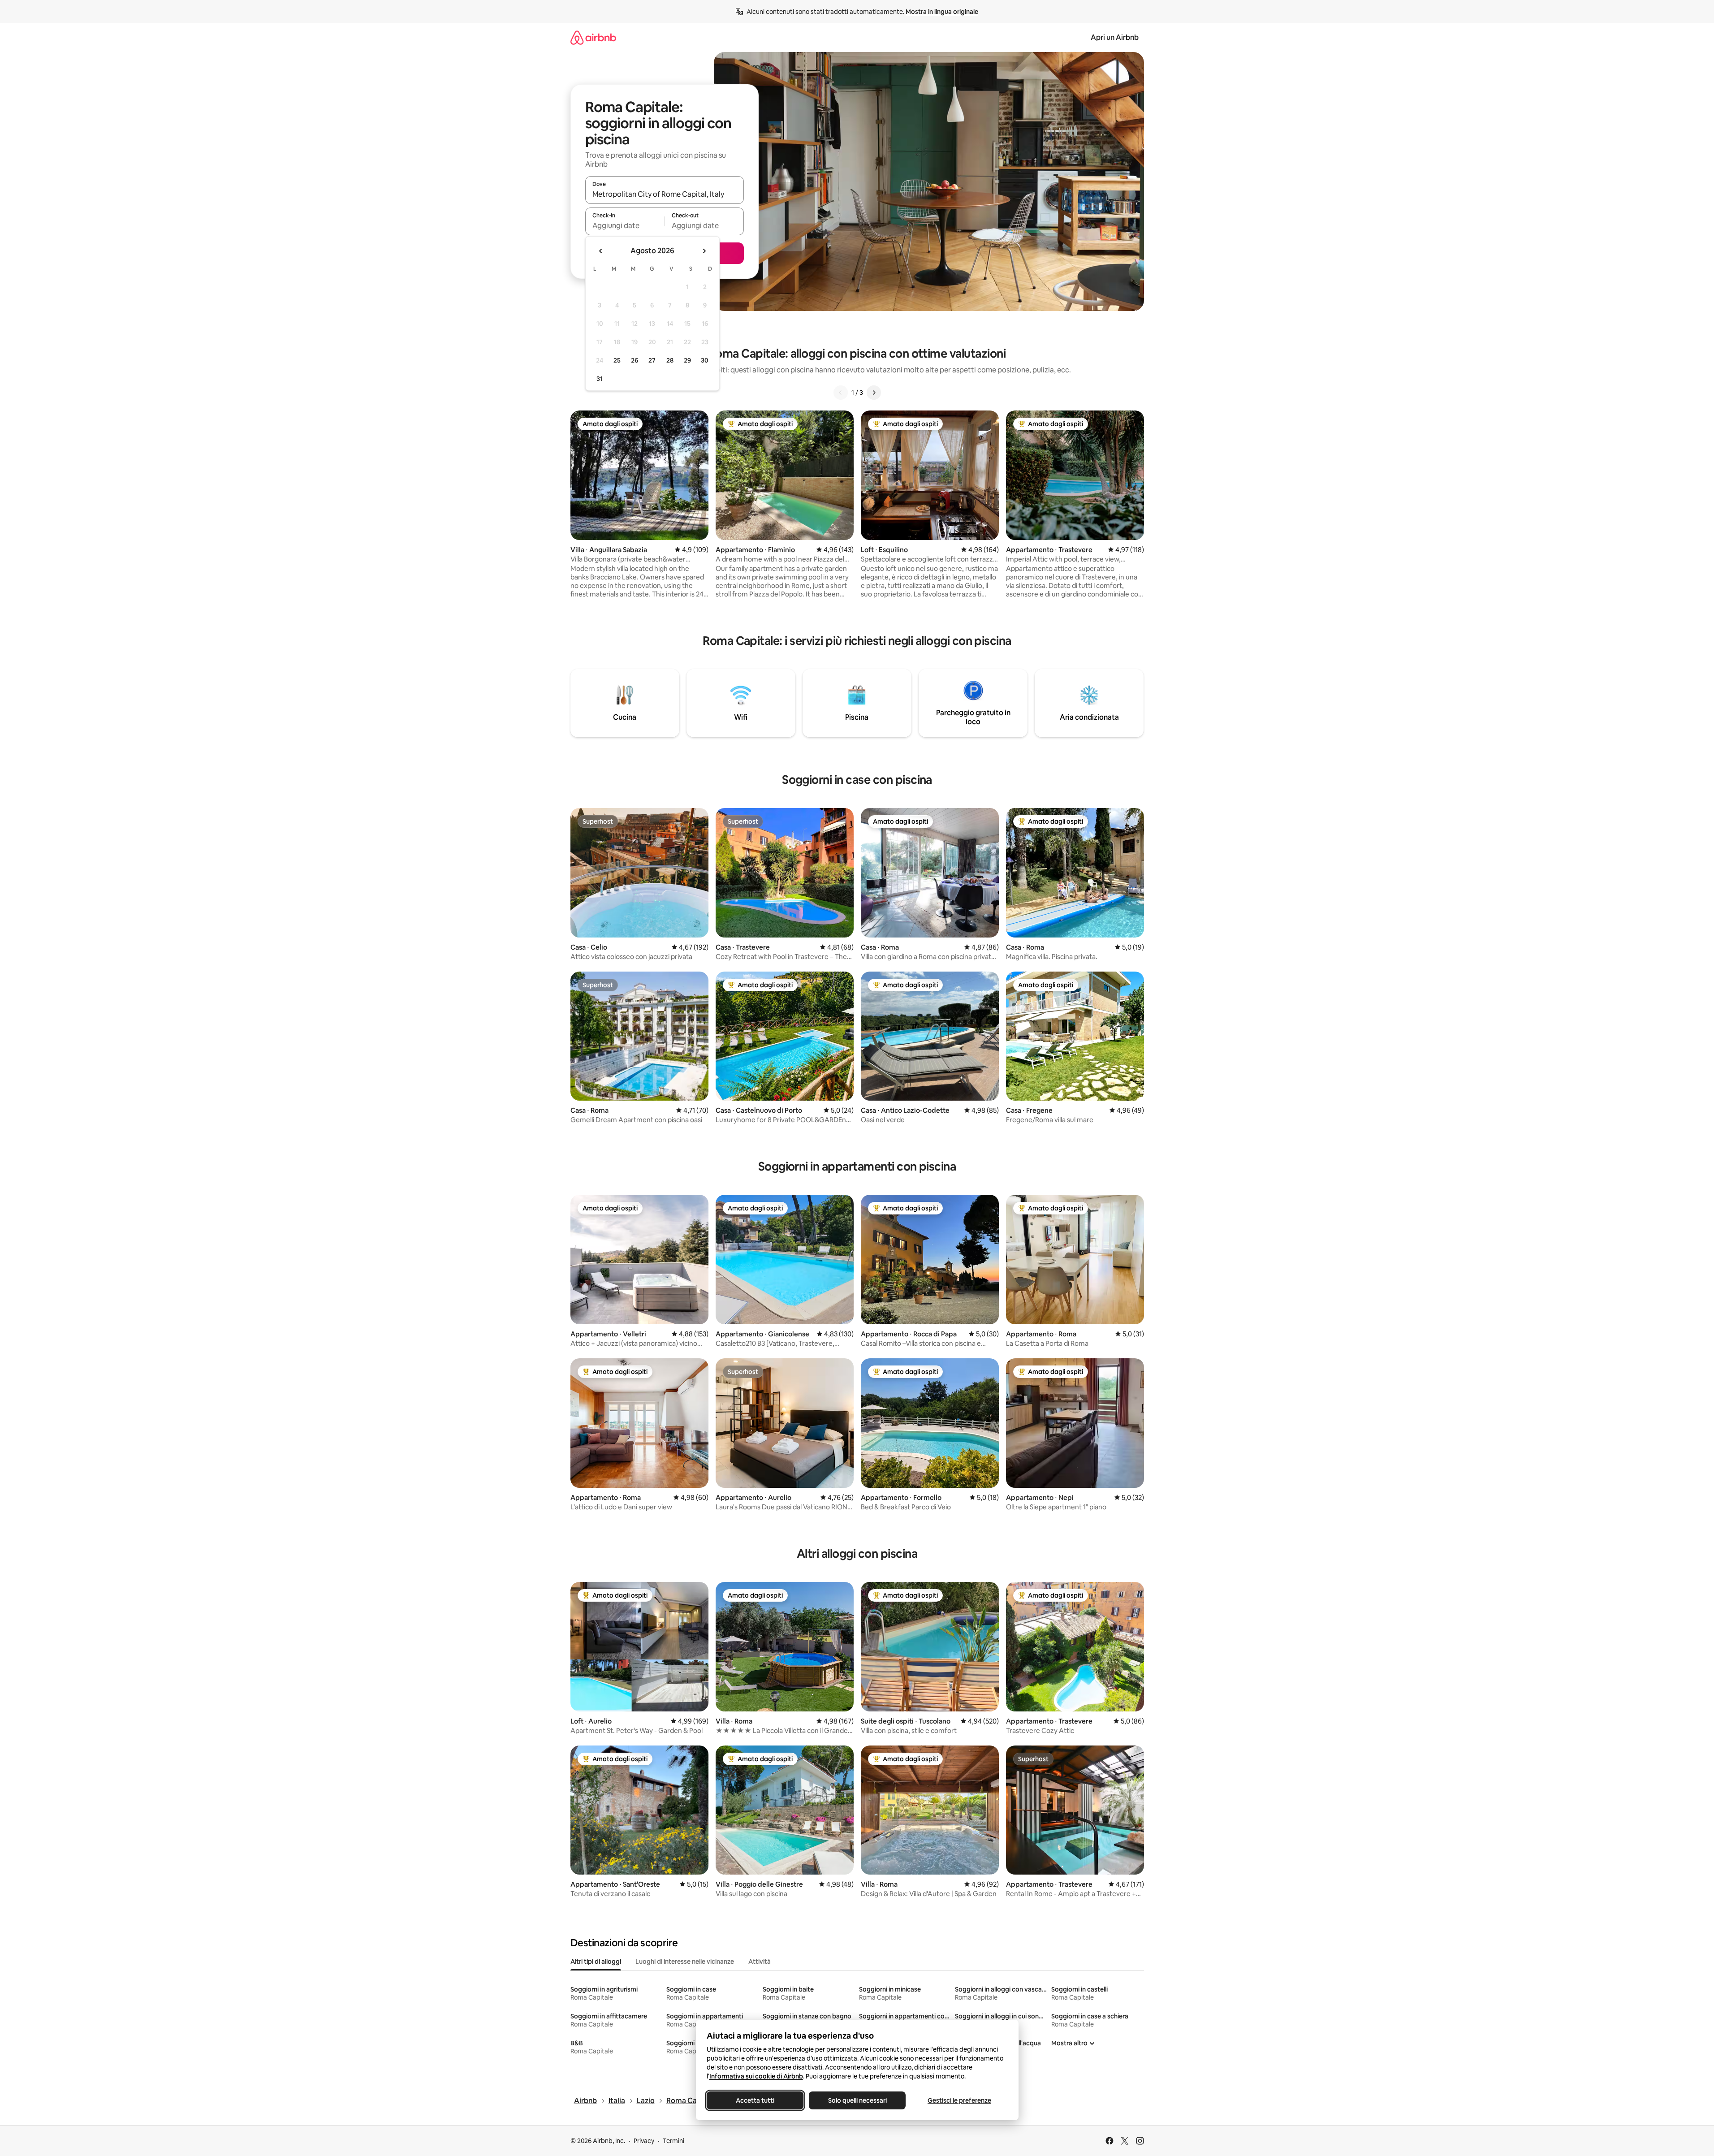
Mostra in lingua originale (942, 12)
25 (617, 360)
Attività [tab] (760, 1962)
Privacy (644, 2141)
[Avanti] (874, 393)
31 (600, 379)
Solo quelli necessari (857, 2100)
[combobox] (665, 194)
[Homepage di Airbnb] (593, 37)
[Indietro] (841, 393)
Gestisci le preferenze (959, 2100)
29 (687, 360)
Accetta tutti (755, 2100)
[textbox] (625, 225)
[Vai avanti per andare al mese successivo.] (704, 251)
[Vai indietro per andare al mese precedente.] (601, 251)
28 (670, 360)
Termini (674, 2141)
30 (705, 360)
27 (652, 360)
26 (635, 360)
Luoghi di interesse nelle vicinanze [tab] (685, 1962)
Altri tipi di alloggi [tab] (596, 1962)
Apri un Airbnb (1115, 37)
